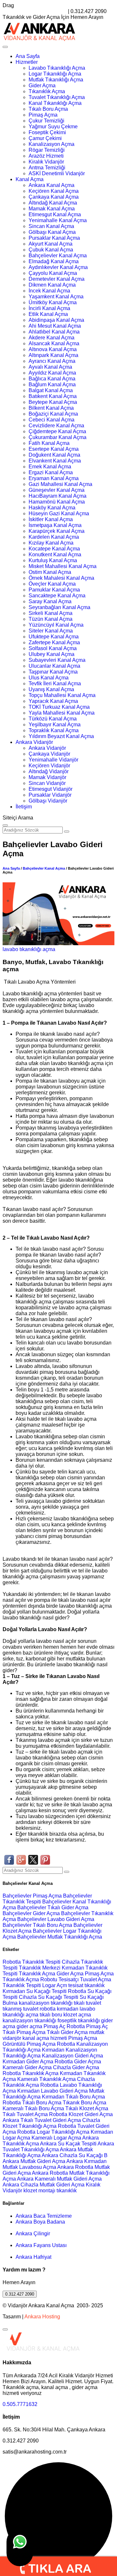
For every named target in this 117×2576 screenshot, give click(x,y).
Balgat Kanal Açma (51, 390)
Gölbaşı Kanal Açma (52, 232)
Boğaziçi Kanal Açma (53, 414)
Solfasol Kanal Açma (53, 648)
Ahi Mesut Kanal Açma (55, 326)
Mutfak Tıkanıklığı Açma (56, 80)
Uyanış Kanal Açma (51, 689)
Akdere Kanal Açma (52, 338)
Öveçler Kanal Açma (52, 584)
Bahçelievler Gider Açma (32, 1913)
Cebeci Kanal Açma (52, 420)
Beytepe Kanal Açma (53, 402)
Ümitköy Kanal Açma (53, 302)
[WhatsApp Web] (20, 2547)
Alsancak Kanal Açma (54, 343)
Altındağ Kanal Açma (53, 203)
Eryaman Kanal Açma (54, 478)
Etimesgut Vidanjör (51, 789)
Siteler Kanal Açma (51, 631)
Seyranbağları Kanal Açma (59, 607)
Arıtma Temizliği (47, 168)
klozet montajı (39, 2191)
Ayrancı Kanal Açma (52, 361)
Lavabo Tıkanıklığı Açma (57, 68)
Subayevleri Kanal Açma (57, 660)
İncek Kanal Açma (49, 291)
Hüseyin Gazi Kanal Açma (59, 513)
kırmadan (68, 2009)
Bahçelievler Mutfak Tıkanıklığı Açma (60, 1937)
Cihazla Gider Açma (76, 2067)
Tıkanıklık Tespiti (22, 1985)
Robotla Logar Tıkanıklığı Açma (53, 2132)
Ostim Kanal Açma (50, 572)
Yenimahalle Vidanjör (53, 760)
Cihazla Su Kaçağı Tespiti (49, 1997)
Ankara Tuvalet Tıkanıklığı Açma (58, 2147)
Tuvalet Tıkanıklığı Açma (57, 97)
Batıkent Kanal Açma (53, 396)
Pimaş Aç (54, 2026)
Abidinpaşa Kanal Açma (56, 320)
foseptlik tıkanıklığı (79, 2021)
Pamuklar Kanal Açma (54, 590)
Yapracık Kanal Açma (53, 701)
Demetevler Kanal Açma (57, 279)
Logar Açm (55, 1985)
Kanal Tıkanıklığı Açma (55, 103)
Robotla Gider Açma (78, 2062)
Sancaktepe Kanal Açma (57, 596)
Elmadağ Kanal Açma (54, 261)
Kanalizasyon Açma (52, 144)
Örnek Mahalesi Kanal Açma (61, 578)
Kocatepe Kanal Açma (54, 549)
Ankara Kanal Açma (52, 185)
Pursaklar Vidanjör (50, 795)
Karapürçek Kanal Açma (57, 531)
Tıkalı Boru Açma (48, 109)
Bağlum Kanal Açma (52, 384)
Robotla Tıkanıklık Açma (31, 2073)
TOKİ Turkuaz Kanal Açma (59, 707)
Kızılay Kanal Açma (51, 543)
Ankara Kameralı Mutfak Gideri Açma (59, 2179)
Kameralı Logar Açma (56, 2138)
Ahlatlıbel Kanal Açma (54, 332)
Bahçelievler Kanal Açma (58, 256)
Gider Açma (42, 85)
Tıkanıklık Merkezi (40, 1968)
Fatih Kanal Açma (49, 443)
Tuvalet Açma (96, 1979)
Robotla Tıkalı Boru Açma (32, 2103)
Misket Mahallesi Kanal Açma (63, 566)
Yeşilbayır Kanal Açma (55, 725)
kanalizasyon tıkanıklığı (46, 2003)
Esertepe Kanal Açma (54, 449)
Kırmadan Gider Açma (28, 2062)
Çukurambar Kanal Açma (58, 437)
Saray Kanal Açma (50, 601)
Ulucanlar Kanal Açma (54, 666)
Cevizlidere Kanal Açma (56, 426)
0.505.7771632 (20, 2404)
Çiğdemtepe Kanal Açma (57, 431)
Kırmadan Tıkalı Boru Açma (73, 2097)
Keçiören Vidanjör (49, 766)
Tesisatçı (69, 1979)
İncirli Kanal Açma (49, 308)
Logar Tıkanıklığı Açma (55, 74)
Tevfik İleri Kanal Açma (55, 683)
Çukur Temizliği (46, 121)
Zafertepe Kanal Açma (54, 642)
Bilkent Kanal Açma (51, 408)
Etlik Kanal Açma (48, 314)
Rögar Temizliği (47, 150)
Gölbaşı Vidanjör (48, 801)
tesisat (76, 1985)
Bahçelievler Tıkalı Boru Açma (38, 1925)
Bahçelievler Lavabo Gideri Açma (56, 1919)
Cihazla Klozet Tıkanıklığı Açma (51, 2123)
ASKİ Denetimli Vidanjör (57, 173)
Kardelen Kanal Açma (54, 537)
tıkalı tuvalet (87, 2003)
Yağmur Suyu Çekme (53, 127)
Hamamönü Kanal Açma (57, 502)
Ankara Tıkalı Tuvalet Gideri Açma (42, 2120)
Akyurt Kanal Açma (51, 244)
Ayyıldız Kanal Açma (52, 373)
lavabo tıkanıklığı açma (29, 949)
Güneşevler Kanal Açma (57, 490)
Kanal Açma (30, 179)
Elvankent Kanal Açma (55, 461)
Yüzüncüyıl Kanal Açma (56, 625)
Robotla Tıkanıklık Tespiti (32, 1962)
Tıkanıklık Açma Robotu (30, 1979)
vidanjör (12, 2038)
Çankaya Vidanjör (49, 754)
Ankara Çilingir (33, 2234)
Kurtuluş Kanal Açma (53, 560)
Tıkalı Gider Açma (67, 2032)
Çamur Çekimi (45, 138)
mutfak (97, 2032)
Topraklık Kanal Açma (54, 730)
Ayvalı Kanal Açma (50, 367)
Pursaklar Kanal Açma (54, 238)
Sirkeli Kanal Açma (51, 613)
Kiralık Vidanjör (46, 162)
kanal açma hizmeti (45, 2038)
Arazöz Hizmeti (46, 156)
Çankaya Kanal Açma (54, 197)
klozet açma (77, 2015)
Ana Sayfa (28, 56)
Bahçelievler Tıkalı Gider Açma (53, 1907)
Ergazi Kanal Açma (51, 472)
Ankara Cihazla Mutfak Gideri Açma (44, 2185)
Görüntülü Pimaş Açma (29, 2044)
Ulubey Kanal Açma (52, 654)
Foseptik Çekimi (47, 132)
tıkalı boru (51, 2015)
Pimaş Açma (43, 115)
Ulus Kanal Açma (49, 678)
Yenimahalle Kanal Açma (58, 220)
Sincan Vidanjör (47, 783)
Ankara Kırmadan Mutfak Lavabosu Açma (55, 2164)
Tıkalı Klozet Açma (87, 2108)
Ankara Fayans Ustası (41, 2245)
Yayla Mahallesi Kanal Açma (62, 713)
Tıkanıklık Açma (47, 91)
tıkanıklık (95, 1985)
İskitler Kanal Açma (51, 519)
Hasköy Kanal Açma (52, 508)
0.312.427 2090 (20, 2294)
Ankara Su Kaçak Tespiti (68, 2144)
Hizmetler (27, 62)
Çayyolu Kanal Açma (53, 273)
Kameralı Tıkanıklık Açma (46, 2079)
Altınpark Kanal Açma (53, 355)
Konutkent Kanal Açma (55, 555)
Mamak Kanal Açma (52, 209)
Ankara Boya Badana (40, 2222)
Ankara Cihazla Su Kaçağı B (75, 2155)
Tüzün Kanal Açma (51, 619)
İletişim (24, 807)
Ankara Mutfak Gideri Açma (34, 2161)
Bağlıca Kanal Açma (52, 379)
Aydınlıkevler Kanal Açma (58, 267)
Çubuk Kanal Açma (51, 250)
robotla (48, 2009)
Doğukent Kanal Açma (54, 455)
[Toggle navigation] (5, 47)
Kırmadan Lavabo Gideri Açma (52, 2091)
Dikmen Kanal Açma (52, 285)
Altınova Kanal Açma (53, 349)
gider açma (30, 2026)
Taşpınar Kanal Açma (53, 672)
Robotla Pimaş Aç (87, 2026)
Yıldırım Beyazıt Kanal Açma (61, 736)
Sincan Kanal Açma (51, 226)
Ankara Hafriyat (33, 2257)
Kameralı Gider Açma (27, 2067)
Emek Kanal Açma (50, 467)
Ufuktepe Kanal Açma (54, 637)
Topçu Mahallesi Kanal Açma (62, 695)
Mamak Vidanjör (47, 777)
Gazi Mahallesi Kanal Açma (60, 484)
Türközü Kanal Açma (53, 719)
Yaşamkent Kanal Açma (56, 297)
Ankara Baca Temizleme (44, 2216)
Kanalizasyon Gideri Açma (72, 2056)
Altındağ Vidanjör (49, 771)
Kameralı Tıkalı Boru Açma (33, 2108)
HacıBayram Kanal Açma (58, 496)
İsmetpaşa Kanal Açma (55, 525)
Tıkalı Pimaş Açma (24, 2032)
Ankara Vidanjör (34, 742)
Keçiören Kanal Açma (54, 191)
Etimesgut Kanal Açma (55, 214)
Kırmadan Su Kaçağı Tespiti (35, 1991)
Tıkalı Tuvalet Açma (25, 2114)
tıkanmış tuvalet (20, 2009)
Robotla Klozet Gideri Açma (81, 2114)
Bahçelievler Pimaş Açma (33, 1896)
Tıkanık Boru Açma (84, 2103)
